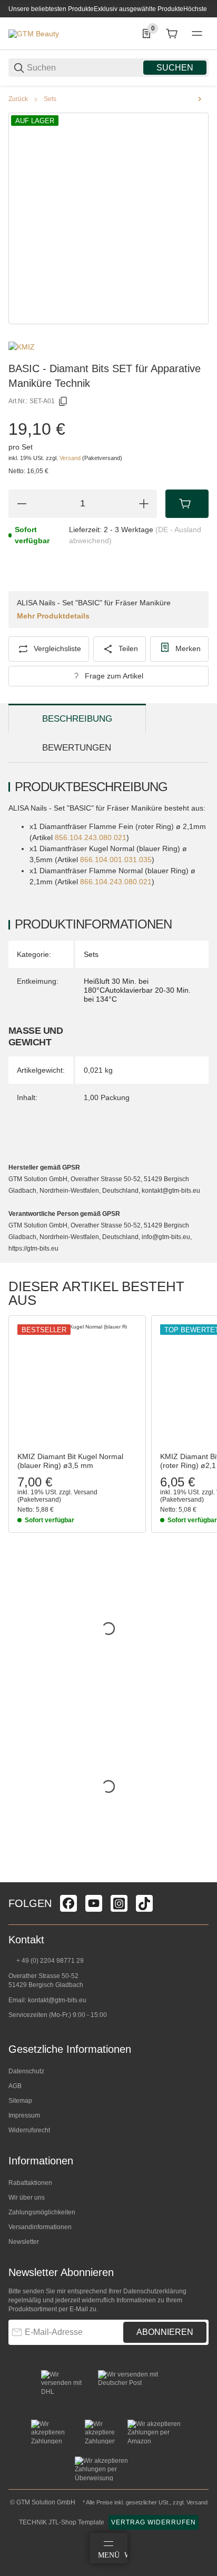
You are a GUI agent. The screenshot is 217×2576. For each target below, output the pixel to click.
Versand (71, 458)
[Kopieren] (63, 402)
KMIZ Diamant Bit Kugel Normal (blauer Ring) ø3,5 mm (70, 1461)
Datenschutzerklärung (155, 2291)
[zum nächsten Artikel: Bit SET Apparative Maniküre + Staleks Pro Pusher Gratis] (200, 99)
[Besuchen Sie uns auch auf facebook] (68, 1903)
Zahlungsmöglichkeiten (42, 2212)
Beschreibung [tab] (77, 719)
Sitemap (20, 2101)
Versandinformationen (40, 2227)
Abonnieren (165, 2332)
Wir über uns (27, 2198)
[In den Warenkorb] (187, 504)
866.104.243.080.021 (116, 882)
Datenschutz (26, 2071)
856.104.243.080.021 (91, 837)
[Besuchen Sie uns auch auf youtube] (94, 1903)
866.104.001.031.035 (116, 860)
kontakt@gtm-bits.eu (57, 2000)
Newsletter (24, 2242)
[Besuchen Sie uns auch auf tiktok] (144, 1903)
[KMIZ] (22, 346)
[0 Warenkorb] (172, 34)
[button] (77, 1384)
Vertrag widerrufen (154, 2522)
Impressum (24, 2115)
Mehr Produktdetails (53, 616)
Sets (50, 99)
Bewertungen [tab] (77, 748)
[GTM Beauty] (34, 33)
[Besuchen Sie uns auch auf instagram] (119, 1903)
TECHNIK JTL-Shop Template (62, 2522)
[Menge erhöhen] (144, 504)
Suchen (175, 68)
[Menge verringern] (22, 504)
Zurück (18, 99)
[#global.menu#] (197, 34)
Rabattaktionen (30, 2183)
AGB (15, 2086)
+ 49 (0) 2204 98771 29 (49, 1961)
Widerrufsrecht (29, 2130)
